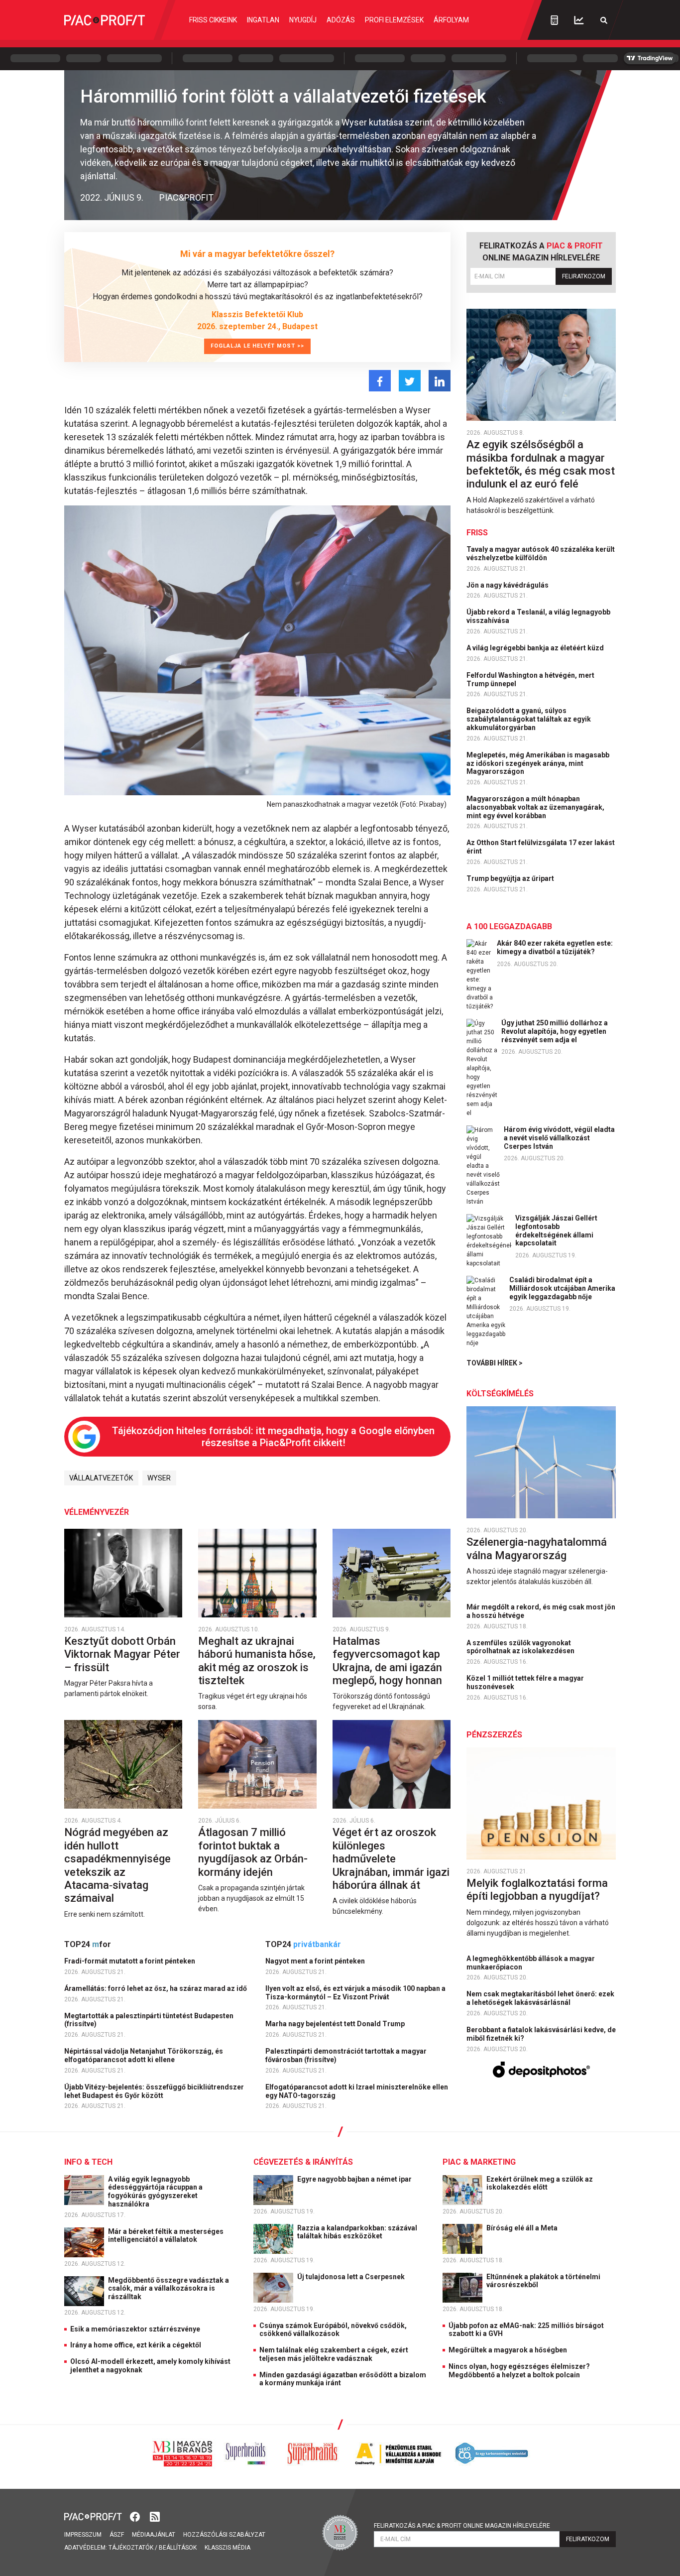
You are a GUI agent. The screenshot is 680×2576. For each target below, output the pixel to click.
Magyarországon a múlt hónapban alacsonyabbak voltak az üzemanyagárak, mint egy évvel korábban (535, 807)
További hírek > (495, 1363)
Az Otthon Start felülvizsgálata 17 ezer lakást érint (541, 847)
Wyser (159, 1478)
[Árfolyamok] (579, 20)
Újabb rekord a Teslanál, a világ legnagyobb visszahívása (538, 616)
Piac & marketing (479, 2162)
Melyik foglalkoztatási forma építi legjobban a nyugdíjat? (537, 1890)
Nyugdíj (303, 20)
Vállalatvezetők (101, 1478)
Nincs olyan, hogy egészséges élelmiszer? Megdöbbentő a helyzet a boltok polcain (519, 2371)
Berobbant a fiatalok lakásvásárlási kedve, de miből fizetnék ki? (541, 2034)
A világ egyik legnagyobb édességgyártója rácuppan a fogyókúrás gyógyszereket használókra (155, 2192)
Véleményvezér (97, 1512)
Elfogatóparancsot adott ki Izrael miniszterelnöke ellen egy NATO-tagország (357, 2091)
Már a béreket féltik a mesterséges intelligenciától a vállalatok (166, 2236)
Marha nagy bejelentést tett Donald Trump (336, 2024)
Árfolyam (451, 20)
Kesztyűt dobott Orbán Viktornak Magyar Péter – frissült (122, 1654)
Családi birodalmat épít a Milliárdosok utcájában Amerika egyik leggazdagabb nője (562, 1288)
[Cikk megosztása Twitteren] (410, 381)
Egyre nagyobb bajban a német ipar (355, 2179)
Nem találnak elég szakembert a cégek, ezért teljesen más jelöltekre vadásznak (334, 2354)
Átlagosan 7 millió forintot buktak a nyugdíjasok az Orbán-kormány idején (253, 1852)
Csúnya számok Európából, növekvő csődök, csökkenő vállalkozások (333, 2330)
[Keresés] (604, 20)
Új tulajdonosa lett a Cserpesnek (352, 2277)
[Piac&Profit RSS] (155, 2515)
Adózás (341, 20)
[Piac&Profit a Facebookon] (136, 2515)
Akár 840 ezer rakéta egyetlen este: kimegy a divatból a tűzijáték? (555, 947)
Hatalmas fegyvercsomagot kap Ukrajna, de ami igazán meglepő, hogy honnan (389, 1661)
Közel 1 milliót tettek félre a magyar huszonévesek (525, 1682)
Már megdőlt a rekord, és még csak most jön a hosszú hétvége (541, 1611)
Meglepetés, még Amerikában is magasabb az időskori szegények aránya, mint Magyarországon (538, 763)
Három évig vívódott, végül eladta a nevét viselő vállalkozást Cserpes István (559, 1138)
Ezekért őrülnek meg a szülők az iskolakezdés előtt (540, 2183)
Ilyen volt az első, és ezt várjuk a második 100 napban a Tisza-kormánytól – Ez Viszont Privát (355, 1993)
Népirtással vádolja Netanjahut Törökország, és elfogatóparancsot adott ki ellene (144, 2055)
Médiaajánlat (154, 2535)
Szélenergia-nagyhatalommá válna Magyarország (537, 1548)
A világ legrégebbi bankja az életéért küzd (536, 648)
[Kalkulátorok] (554, 20)
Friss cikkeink (213, 20)
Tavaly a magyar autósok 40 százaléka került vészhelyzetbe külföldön (541, 553)
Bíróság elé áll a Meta (523, 2228)
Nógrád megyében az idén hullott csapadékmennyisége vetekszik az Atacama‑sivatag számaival (117, 1865)
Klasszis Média (227, 2548)
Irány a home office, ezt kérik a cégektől (136, 2345)
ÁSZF (117, 2535)
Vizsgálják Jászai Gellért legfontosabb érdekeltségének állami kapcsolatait (556, 1230)
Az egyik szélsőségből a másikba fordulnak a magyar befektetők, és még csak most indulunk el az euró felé (541, 464)
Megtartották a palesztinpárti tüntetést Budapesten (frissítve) (149, 2020)
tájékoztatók (131, 2548)
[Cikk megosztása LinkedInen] (440, 381)
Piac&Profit (186, 197)
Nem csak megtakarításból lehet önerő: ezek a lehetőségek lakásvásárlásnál (540, 1998)
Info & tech (88, 2162)
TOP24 (88, 1944)
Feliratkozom (584, 276)
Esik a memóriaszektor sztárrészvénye (135, 2329)
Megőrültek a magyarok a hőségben (508, 2350)
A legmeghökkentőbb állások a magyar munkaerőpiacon (531, 1963)
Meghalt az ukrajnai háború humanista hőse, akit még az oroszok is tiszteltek (257, 1661)
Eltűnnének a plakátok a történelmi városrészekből (543, 2281)
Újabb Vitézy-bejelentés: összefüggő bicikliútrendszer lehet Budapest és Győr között (154, 2091)
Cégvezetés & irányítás (303, 2162)
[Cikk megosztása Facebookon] (380, 381)
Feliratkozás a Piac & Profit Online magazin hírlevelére (462, 2526)
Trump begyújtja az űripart (511, 878)
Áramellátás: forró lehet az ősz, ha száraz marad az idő (156, 1988)
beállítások (178, 2548)
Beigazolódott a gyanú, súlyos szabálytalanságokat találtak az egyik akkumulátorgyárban (529, 719)
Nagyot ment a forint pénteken (316, 1961)
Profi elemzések (394, 20)
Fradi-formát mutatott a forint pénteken (130, 1961)
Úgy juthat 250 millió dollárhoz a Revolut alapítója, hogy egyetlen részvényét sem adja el (555, 1031)
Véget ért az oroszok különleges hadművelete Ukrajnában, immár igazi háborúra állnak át (391, 1859)
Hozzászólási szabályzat (224, 2535)
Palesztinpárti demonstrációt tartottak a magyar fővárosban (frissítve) (346, 2055)
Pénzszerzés (494, 1735)
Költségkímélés (500, 1394)
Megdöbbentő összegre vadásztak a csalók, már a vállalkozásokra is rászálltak (169, 2289)
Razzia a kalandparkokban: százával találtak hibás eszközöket (357, 2232)
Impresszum (83, 2535)
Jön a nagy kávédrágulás (508, 585)
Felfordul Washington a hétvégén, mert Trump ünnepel (530, 679)
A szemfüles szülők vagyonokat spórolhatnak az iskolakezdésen (521, 1647)
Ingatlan (263, 20)
